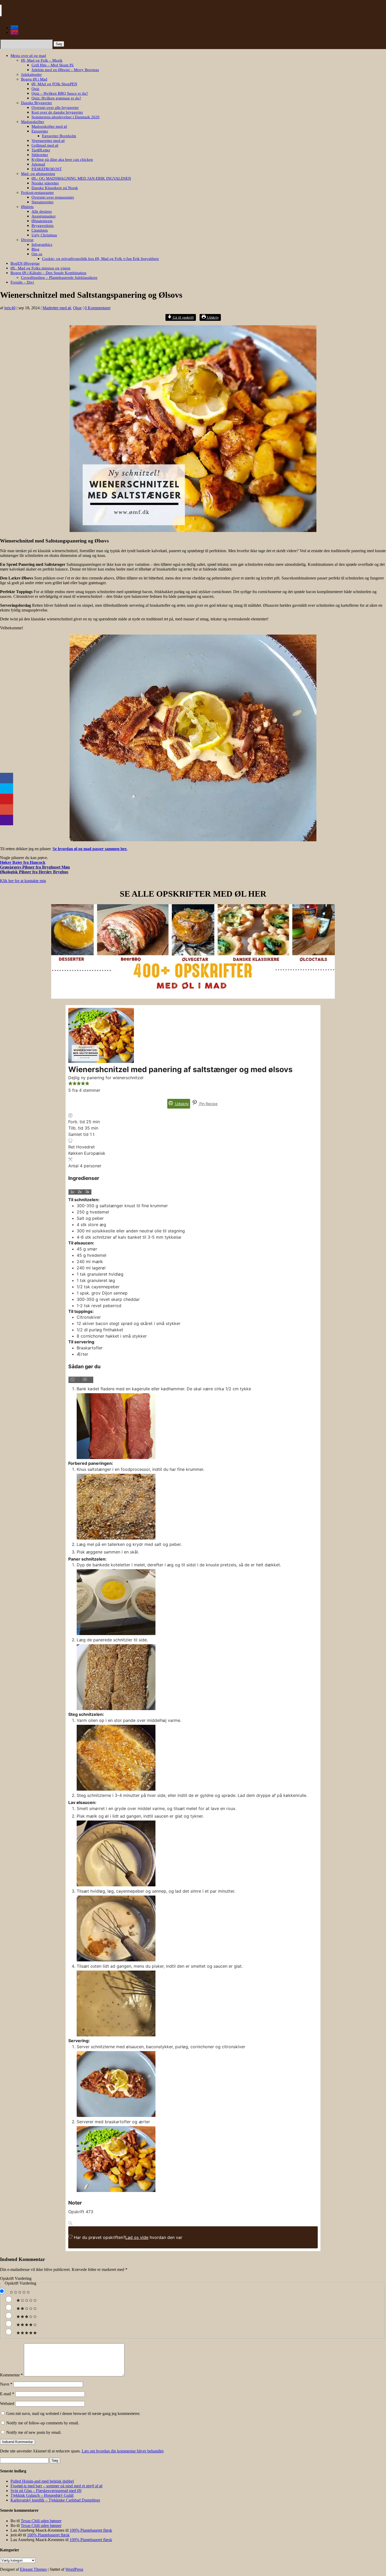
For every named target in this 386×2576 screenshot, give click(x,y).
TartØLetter (41, 150)
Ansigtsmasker (44, 216)
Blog (35, 249)
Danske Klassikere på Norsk (55, 188)
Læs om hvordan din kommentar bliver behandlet (122, 2451)
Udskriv (212, 317)
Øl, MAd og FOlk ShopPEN (54, 84)
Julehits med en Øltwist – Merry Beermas (65, 70)
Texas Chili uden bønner (41, 2521)
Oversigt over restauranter (53, 197)
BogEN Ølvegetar (25, 263)
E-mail (7, 2394)
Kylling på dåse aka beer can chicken (62, 159)
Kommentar (11, 2375)
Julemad (38, 164)
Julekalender (31, 74)
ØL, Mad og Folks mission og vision (40, 268)
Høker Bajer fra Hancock (23, 862)
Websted (7, 2404)
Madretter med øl (57, 308)
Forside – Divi (22, 282)
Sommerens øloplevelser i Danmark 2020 (66, 117)
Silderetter (40, 155)
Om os (37, 254)
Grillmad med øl (45, 145)
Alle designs (42, 211)
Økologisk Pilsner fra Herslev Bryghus (34, 872)
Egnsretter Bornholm (59, 136)
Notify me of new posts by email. (34, 2432)
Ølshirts (27, 207)
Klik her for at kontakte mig (23, 881)
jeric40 (10, 308)
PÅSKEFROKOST (47, 169)
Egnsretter (40, 131)
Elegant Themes (33, 2569)
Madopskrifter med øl (49, 126)
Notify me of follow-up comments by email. (43, 2423)
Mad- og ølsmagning (38, 174)
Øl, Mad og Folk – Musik (42, 60)
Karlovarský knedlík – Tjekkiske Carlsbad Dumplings (55, 2500)
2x (80, 1192)
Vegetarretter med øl (48, 141)
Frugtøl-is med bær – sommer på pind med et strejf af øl (56, 2486)
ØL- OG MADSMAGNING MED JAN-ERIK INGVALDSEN (81, 178)
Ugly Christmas (44, 235)
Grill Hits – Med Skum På (53, 65)
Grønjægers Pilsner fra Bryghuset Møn (35, 867)
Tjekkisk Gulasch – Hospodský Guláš (42, 2495)
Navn (6, 2384)
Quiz (35, 89)
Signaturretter (43, 202)
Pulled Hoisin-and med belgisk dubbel (42, 2481)
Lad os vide (137, 2237)
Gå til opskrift (183, 317)
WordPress (74, 2569)
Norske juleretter (45, 183)
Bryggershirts (43, 226)
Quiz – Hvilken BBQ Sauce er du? (60, 93)
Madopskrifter (33, 122)
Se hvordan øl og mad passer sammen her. (90, 849)
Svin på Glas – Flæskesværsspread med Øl (46, 2491)
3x (87, 1192)
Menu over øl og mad (28, 56)
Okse (77, 308)
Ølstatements (42, 221)
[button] (70, 1084)
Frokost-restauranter (37, 193)
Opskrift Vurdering (16, 2278)
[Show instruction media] (75, 1380)
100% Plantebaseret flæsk (91, 2530)
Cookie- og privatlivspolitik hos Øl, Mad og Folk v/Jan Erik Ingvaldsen (100, 259)
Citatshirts (40, 230)
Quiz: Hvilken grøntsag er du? (56, 98)
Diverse (27, 240)
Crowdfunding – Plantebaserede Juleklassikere (59, 278)
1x (72, 1192)
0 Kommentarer (98, 308)
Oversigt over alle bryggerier (55, 108)
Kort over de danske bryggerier (57, 112)
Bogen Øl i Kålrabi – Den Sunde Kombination (48, 273)
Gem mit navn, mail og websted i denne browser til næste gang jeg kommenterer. (73, 2413)
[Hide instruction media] (87, 1380)
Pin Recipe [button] (208, 1104)
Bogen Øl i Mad (34, 79)
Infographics (42, 244)
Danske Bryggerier (36, 103)
